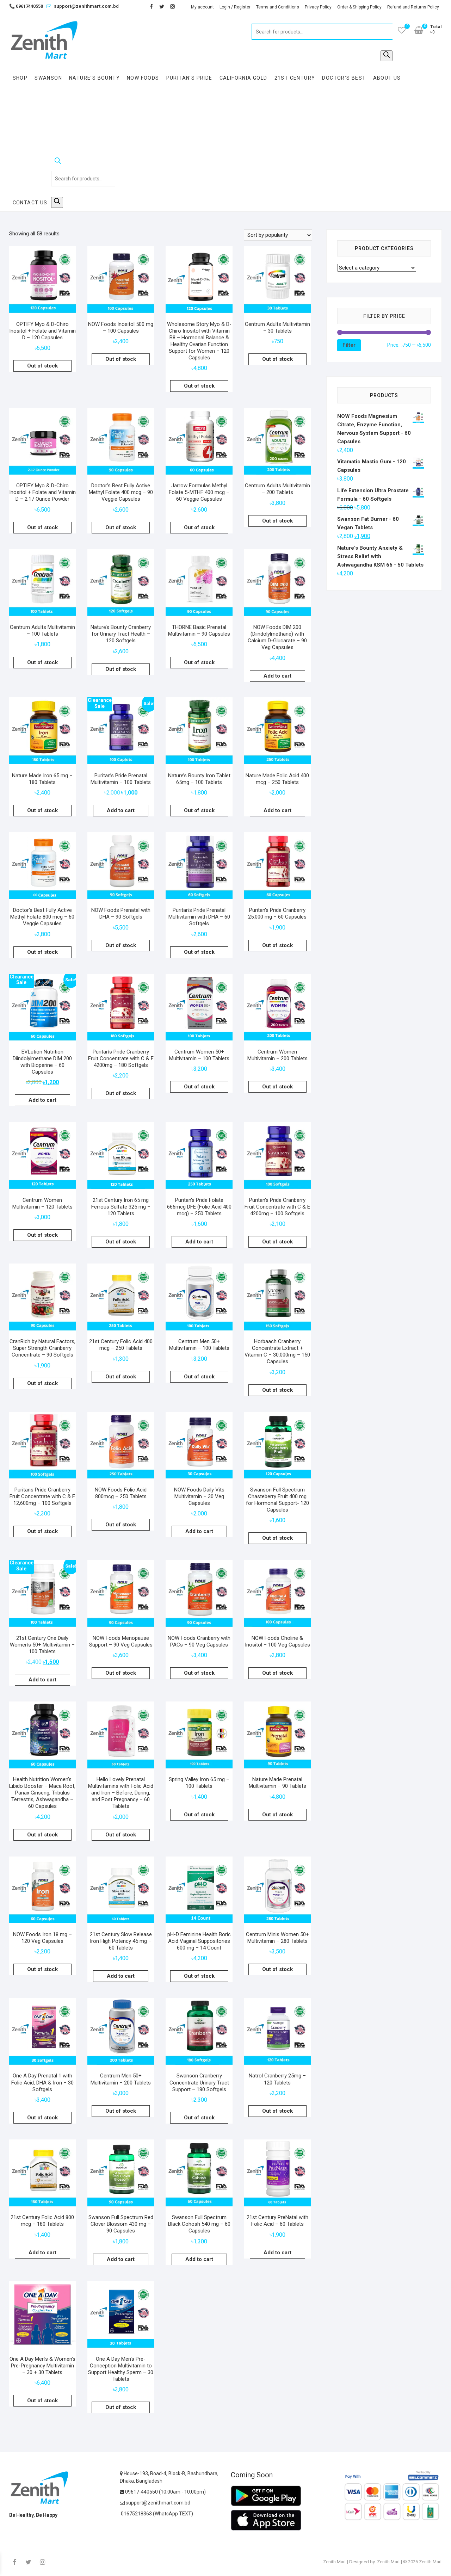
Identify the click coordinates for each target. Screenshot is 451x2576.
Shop (20, 78)
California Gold (243, 78)
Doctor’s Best (344, 78)
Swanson (48, 78)
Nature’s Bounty (94, 78)
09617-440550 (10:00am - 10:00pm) (165, 2492)
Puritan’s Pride (189, 78)
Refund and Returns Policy (413, 7)
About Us (387, 78)
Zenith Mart (335, 2562)
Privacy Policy (318, 7)
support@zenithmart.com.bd (86, 6)
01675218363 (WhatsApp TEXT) (156, 2514)
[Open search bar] (83, 162)
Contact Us (30, 203)
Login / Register (235, 7)
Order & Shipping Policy (359, 7)
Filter (349, 345)
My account (202, 7)
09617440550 (26, 6)
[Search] (387, 56)
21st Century (295, 78)
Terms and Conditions (278, 7)
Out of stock (42, 366)
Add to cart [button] (277, 676)
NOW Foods (143, 78)
